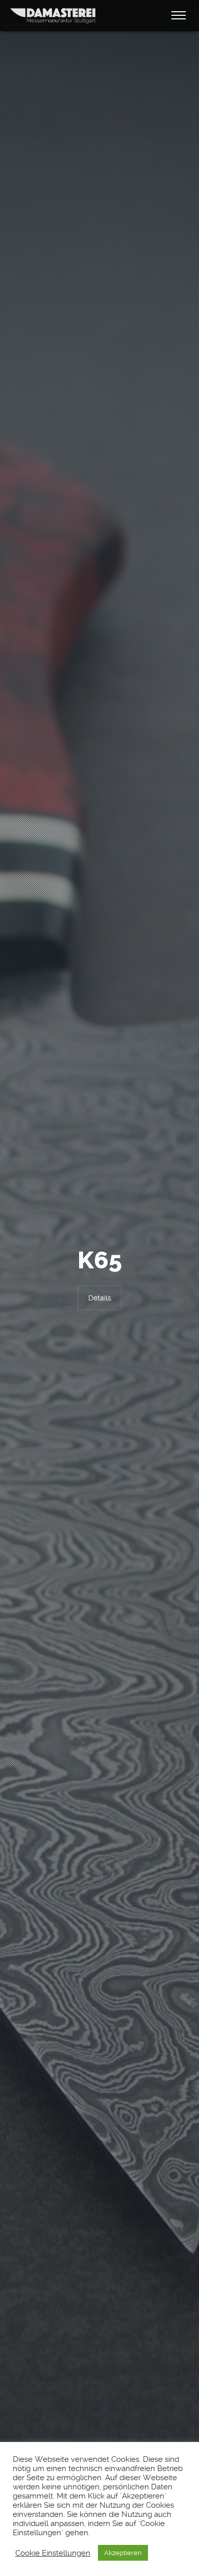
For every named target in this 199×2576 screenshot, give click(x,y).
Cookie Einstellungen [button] (53, 2553)
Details (100, 1298)
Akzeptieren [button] (123, 2553)
